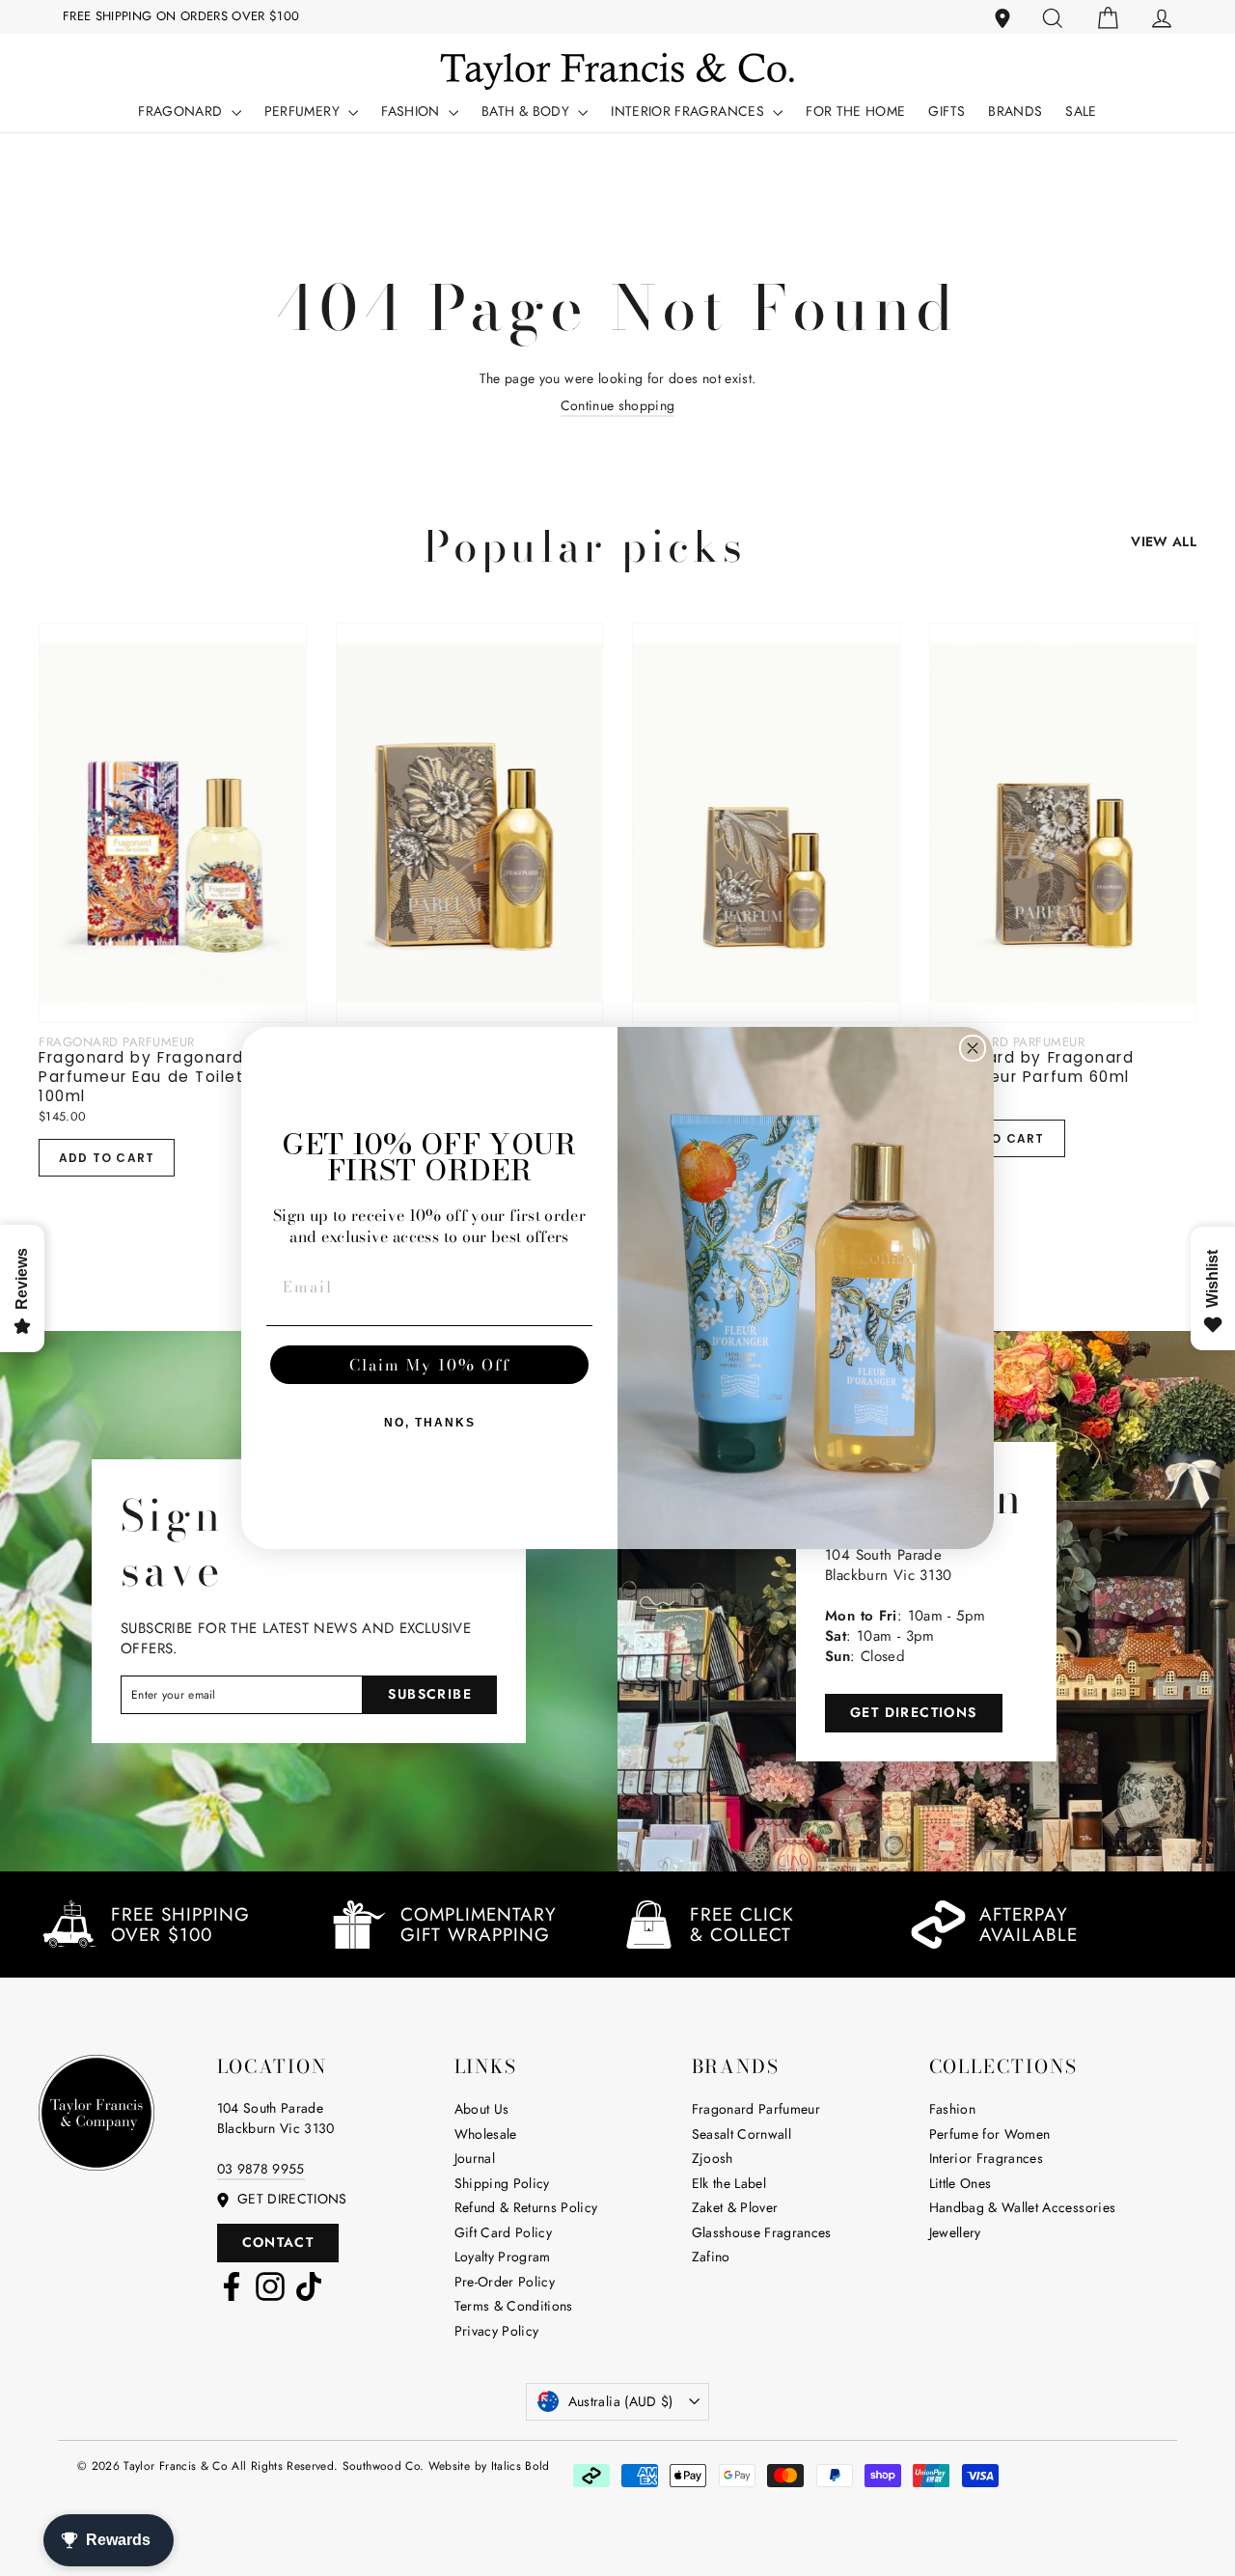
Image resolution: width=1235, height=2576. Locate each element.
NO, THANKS (430, 1423)
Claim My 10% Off (430, 1365)
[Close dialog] (973, 1048)
